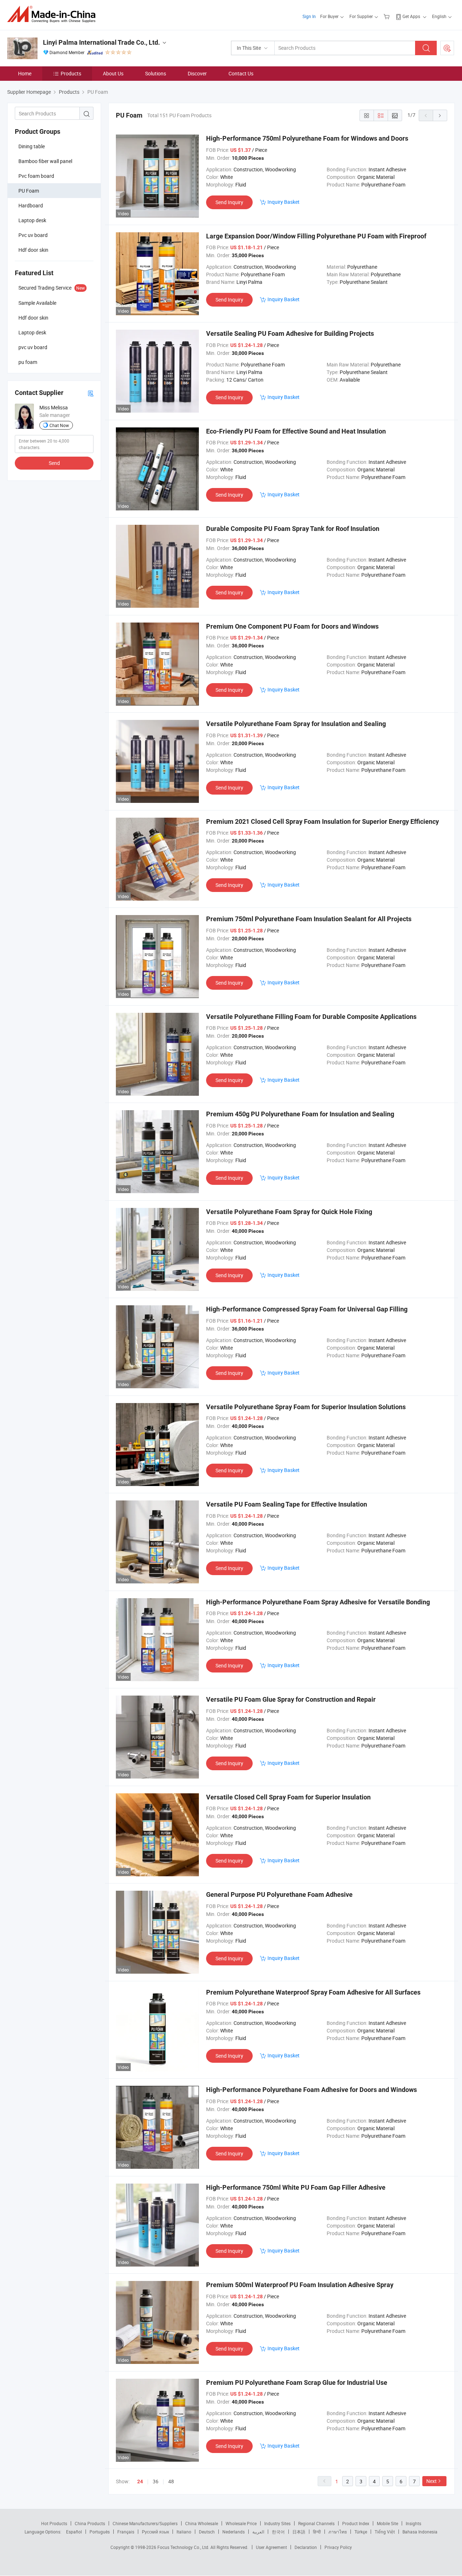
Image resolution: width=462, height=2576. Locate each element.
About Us (113, 73)
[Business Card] (91, 393)
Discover (197, 73)
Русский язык (155, 2532)
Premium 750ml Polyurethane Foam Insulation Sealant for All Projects (309, 919)
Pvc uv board (33, 235)
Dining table (32, 146)
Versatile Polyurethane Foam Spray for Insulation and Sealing (296, 724)
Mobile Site (387, 2523)
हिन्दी (317, 2532)
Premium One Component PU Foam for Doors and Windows (292, 626)
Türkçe (361, 2532)
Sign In (309, 16)
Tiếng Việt (385, 2532)
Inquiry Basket (284, 202)
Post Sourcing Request (447, 48)
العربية (258, 2532)
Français (126, 2532)
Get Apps (411, 16)
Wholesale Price (241, 2523)
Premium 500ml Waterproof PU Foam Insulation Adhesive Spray (300, 2285)
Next (432, 2481)
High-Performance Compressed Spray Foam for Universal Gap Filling (307, 1309)
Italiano (184, 2532)
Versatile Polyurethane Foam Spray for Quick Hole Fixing (289, 1212)
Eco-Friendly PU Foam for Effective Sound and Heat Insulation (296, 431)
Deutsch (207, 2532)
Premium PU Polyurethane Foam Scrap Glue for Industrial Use (297, 2382)
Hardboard (31, 205)
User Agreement (271, 2547)
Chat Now (59, 425)
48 (171, 2481)
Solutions (156, 73)
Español (74, 2532)
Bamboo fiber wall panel (45, 161)
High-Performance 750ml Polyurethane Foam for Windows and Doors (307, 138)
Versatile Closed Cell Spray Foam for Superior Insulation (288, 1797)
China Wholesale (202, 2523)
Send (54, 463)
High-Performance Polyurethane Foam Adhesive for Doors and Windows (311, 2090)
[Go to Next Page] (440, 115)
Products (71, 73)
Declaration (306, 2547)
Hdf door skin (33, 250)
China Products (90, 2523)
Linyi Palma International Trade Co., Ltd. (101, 42)
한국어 (278, 2532)
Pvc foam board (36, 176)
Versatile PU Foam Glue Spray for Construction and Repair (291, 1699)
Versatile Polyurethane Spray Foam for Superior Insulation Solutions (306, 1407)
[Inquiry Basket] (387, 16)
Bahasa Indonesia (420, 2532)
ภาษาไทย (338, 2532)
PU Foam (29, 191)
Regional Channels (316, 2523)
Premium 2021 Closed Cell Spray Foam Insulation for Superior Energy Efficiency (322, 821)
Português (100, 2532)
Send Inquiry (229, 202)
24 (140, 2482)
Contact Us (241, 73)
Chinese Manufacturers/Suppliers (145, 2523)
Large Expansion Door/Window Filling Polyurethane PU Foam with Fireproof (316, 236)
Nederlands (234, 2532)
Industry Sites (277, 2523)
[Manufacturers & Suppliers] (54, 14)
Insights (413, 2523)
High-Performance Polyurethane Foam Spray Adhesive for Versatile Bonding (318, 1602)
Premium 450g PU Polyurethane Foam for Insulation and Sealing (300, 1114)
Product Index (356, 2523)
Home (25, 73)
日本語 (299, 2532)
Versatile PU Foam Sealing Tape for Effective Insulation (287, 1504)
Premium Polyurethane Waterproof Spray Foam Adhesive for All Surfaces (313, 1992)
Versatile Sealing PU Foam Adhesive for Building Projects (290, 333)
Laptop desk (32, 220)
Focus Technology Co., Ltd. (184, 2547)
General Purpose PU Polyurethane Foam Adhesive (279, 1894)
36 (156, 2481)
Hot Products (54, 2523)
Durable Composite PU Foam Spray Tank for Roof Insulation (293, 529)
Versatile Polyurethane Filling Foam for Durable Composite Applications (311, 1017)
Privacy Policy (338, 2547)
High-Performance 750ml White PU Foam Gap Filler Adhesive (296, 2187)
